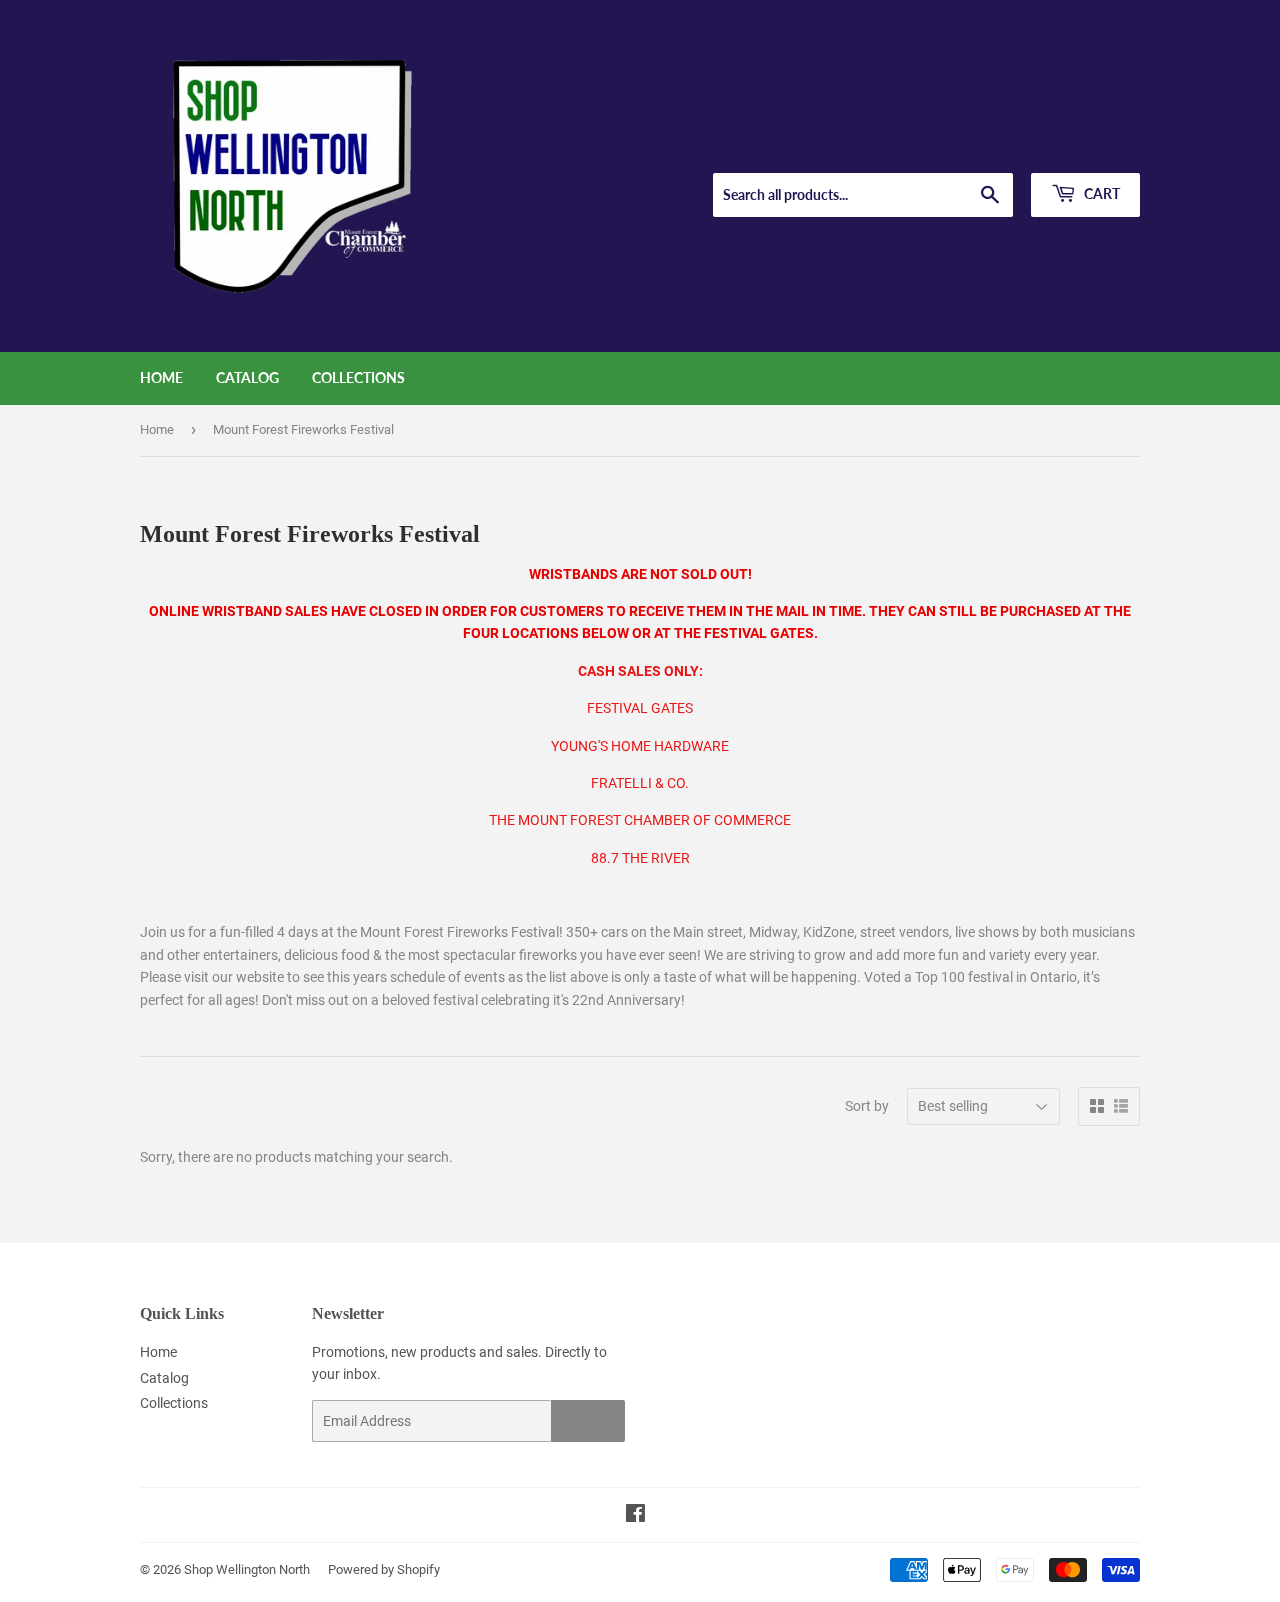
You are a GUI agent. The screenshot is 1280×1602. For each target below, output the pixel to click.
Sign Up (588, 1421)
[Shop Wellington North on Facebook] (635, 1516)
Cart (1100, 193)
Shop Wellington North (247, 1569)
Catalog (247, 377)
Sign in (996, 148)
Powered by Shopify (384, 1569)
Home (161, 377)
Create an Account (1091, 148)
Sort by (867, 1106)
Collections (358, 377)
